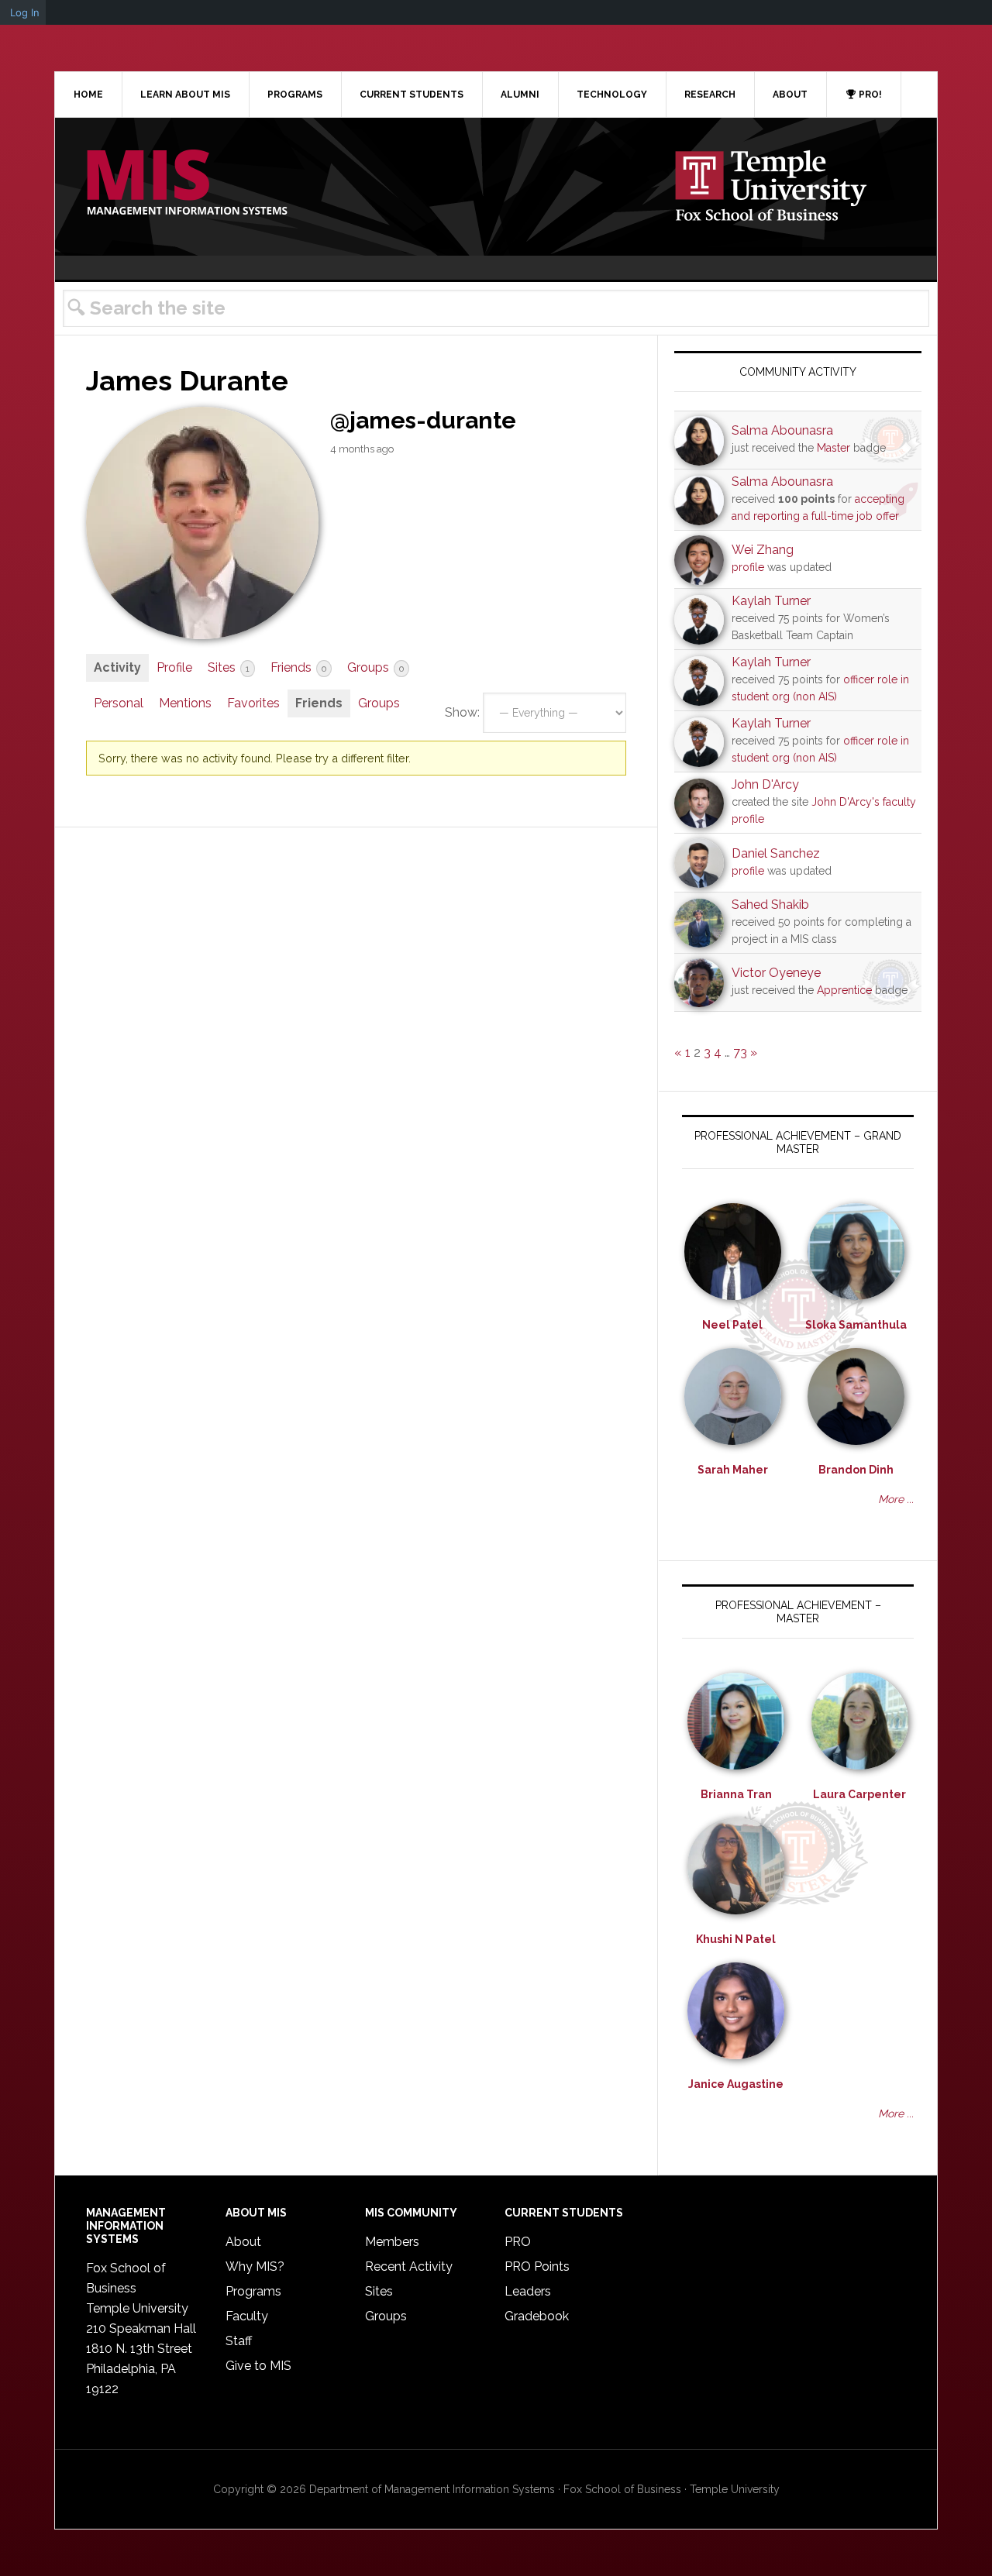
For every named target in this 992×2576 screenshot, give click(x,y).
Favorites (253, 703)
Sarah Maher (733, 1470)
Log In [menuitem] (25, 12)
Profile (174, 667)
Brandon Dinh (856, 1470)
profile (748, 567)
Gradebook (537, 2316)
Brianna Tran (736, 1794)
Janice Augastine (736, 2084)
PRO (518, 2242)
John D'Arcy (765, 784)
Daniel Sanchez (776, 853)
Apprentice (844, 990)
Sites (229, 667)
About (243, 2242)
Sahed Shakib (770, 905)
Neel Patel (732, 1325)
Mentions (185, 703)
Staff (239, 2341)
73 (740, 1052)
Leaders (528, 2291)
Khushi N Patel (736, 1939)
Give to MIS (258, 2366)
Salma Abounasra (782, 430)
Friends (298, 667)
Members (392, 2242)
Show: (462, 712)
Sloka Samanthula (856, 1325)
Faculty (247, 2316)
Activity (117, 667)
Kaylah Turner (771, 601)
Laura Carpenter (859, 1794)
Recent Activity (409, 2266)
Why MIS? (255, 2266)
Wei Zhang (763, 550)
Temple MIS (187, 184)
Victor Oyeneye (776, 973)
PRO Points (537, 2266)
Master (834, 448)
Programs (253, 2291)
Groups (375, 667)
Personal (119, 703)
